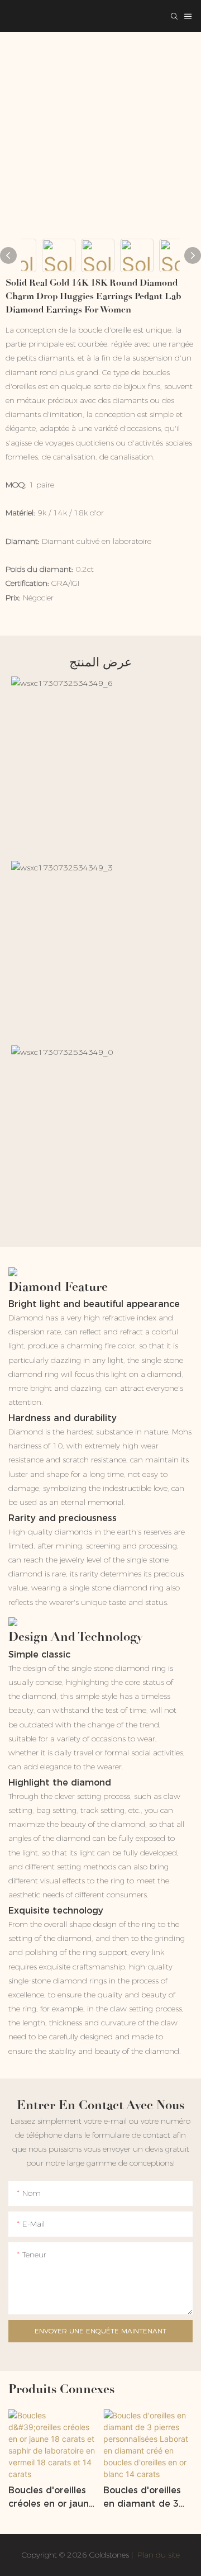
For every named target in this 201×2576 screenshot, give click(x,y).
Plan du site (157, 2555)
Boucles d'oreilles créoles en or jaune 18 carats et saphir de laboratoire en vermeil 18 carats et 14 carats (51, 2498)
